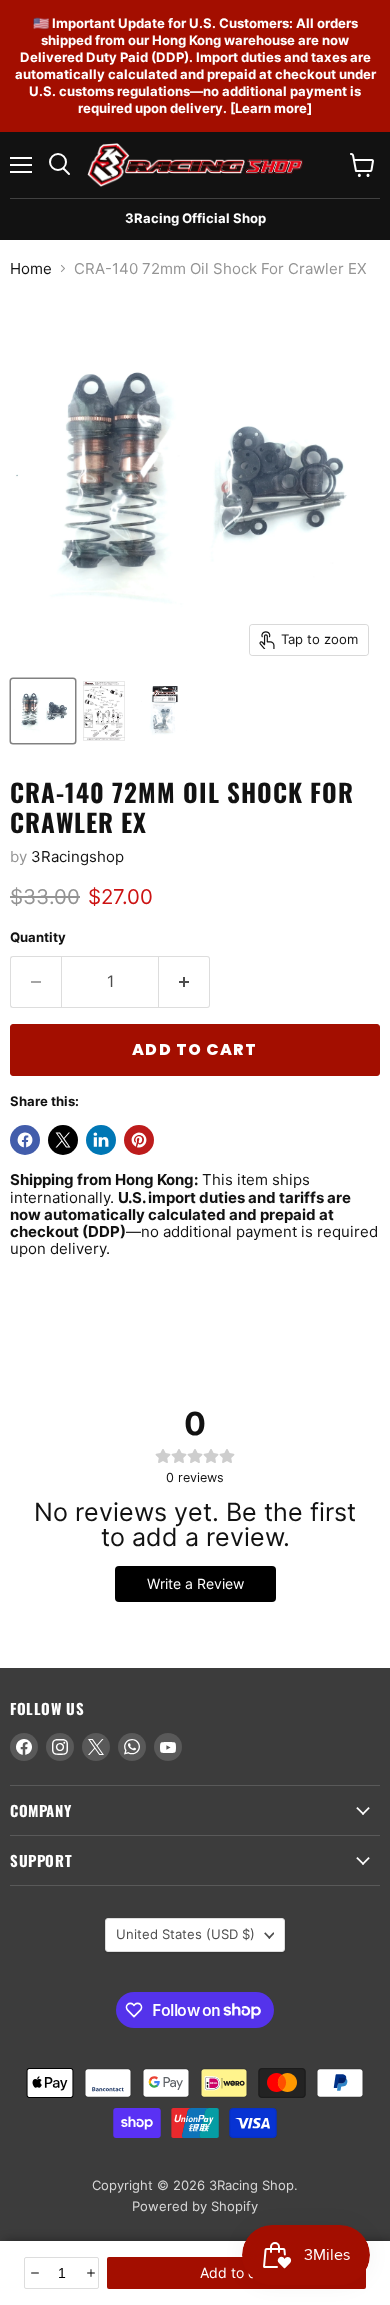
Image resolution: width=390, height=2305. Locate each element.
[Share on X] (63, 1140)
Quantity (38, 937)
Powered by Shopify (195, 2206)
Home (31, 268)
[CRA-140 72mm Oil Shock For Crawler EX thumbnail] (43, 711)
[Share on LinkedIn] (101, 1140)
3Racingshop (77, 856)
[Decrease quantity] (33, 2273)
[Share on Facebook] (25, 1140)
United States (185, 1934)
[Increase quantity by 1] (184, 982)
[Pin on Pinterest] (139, 1140)
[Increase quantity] (89, 2273)
